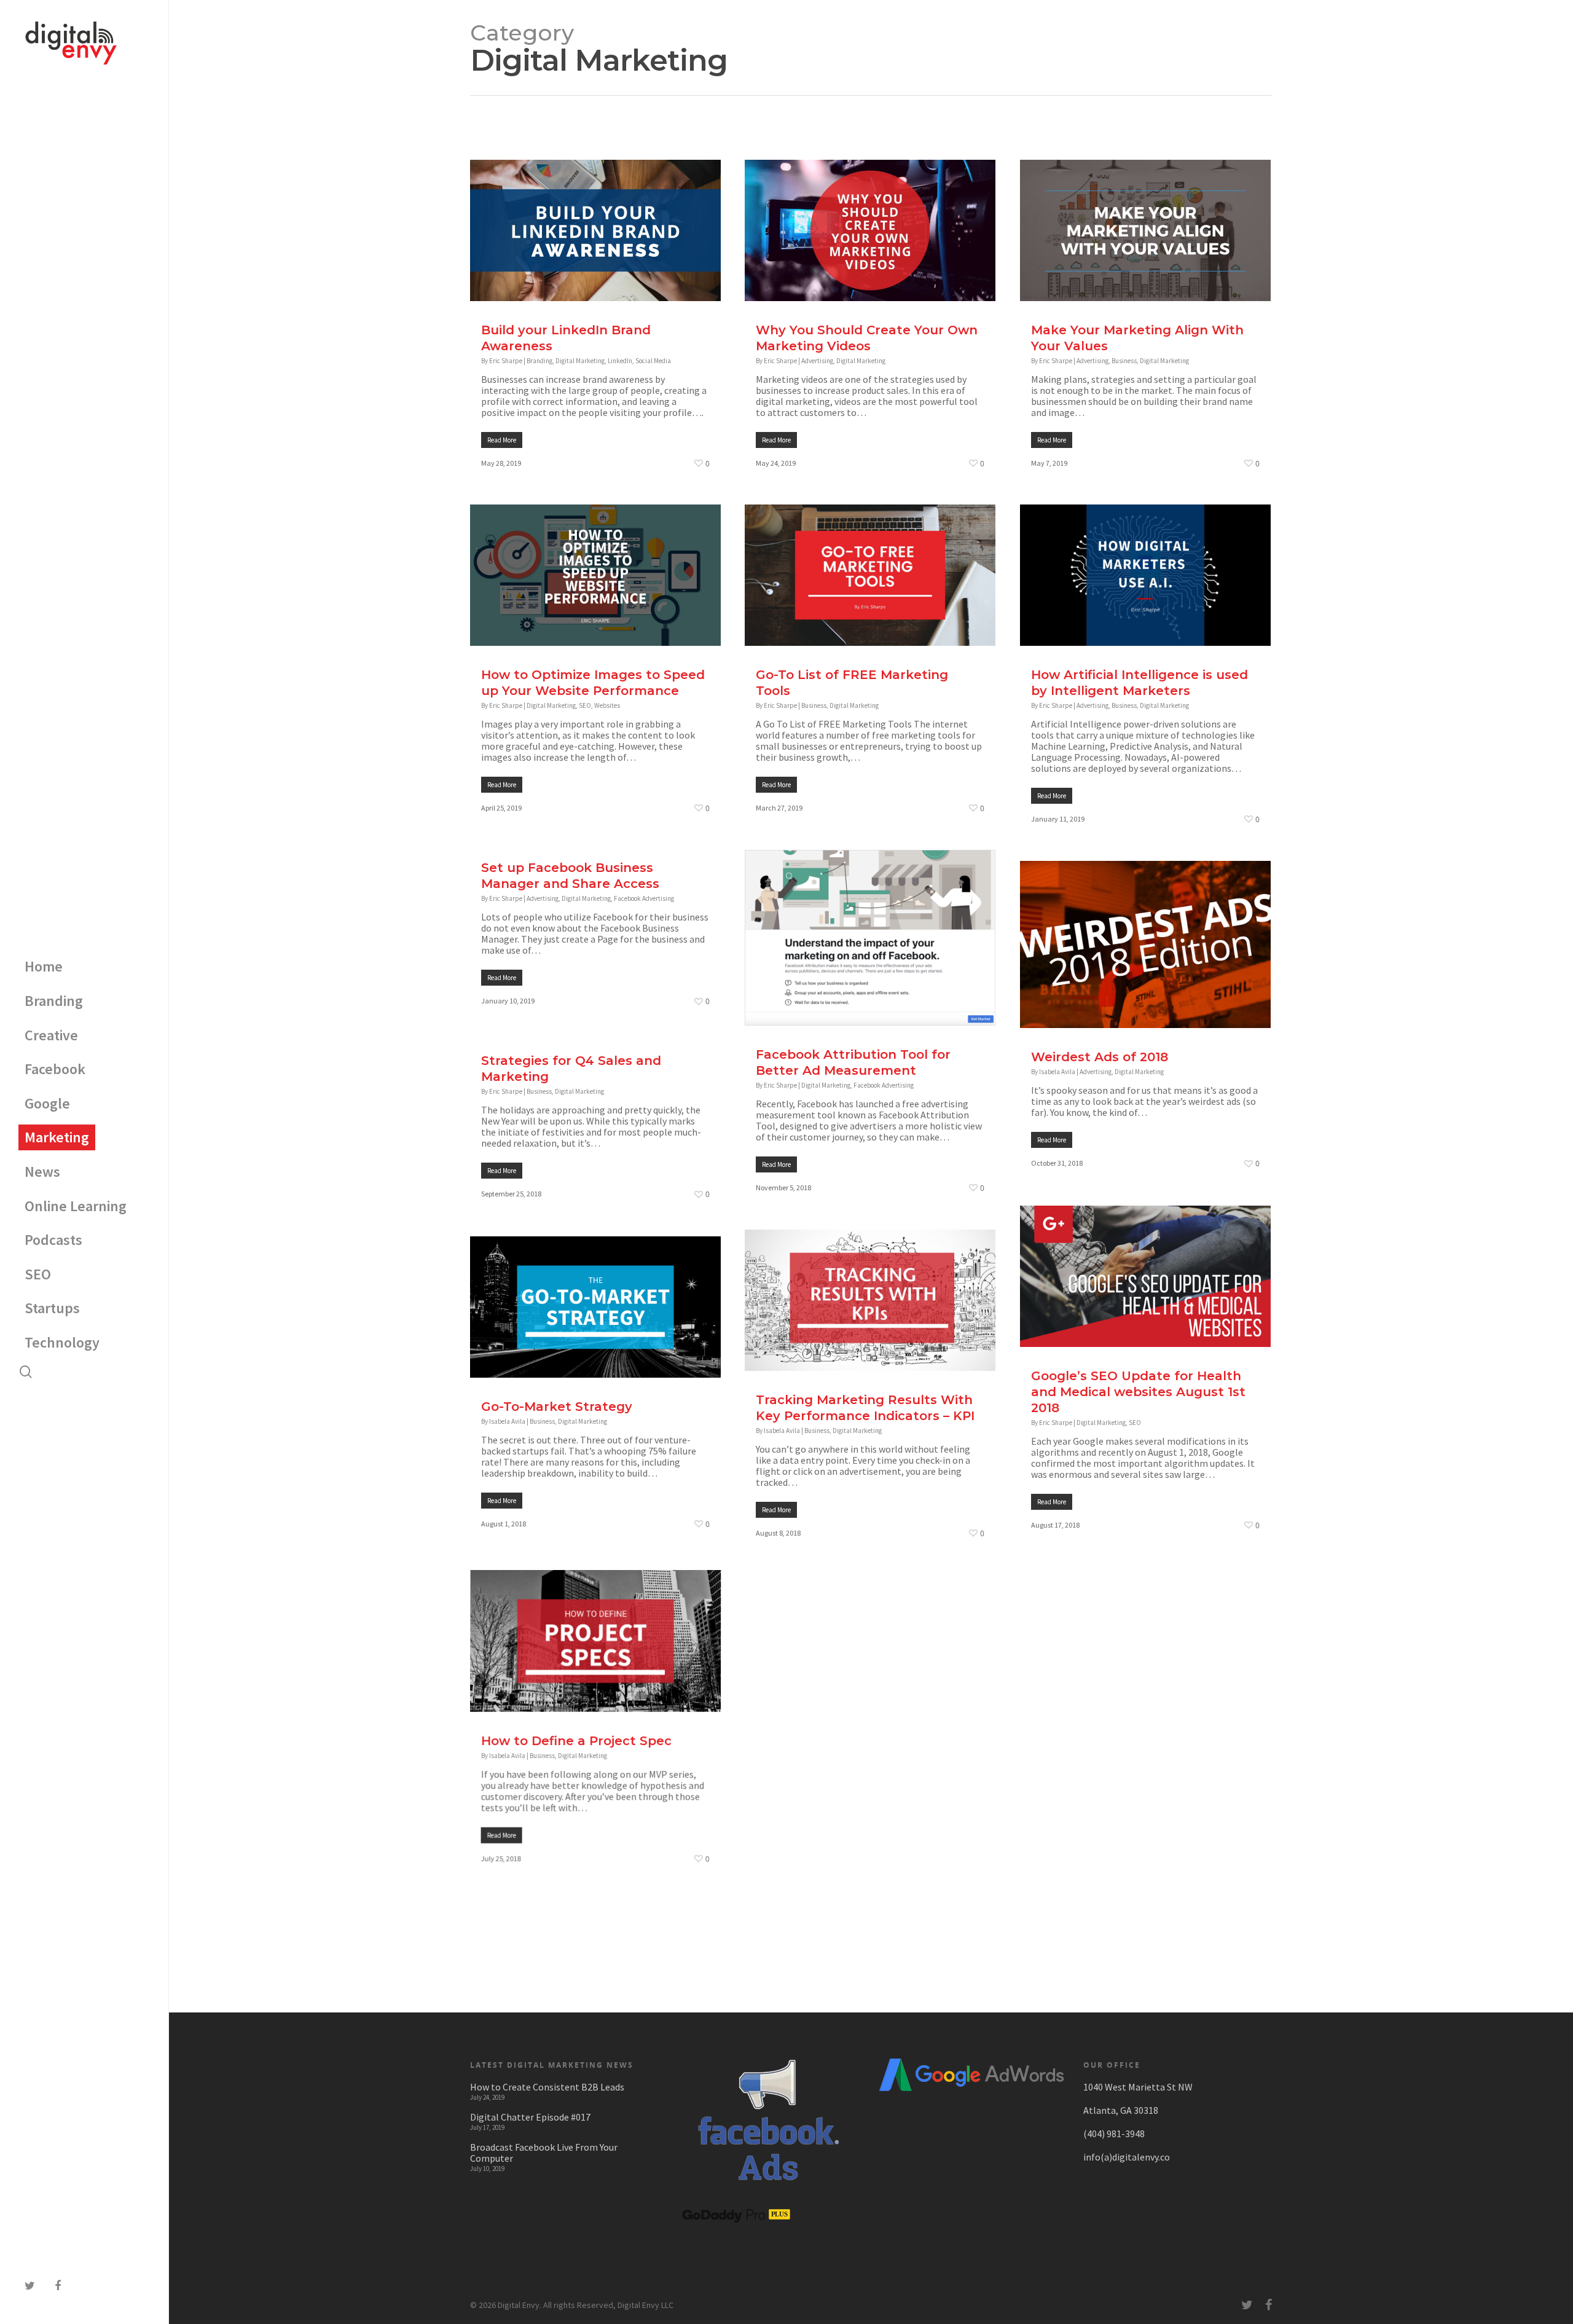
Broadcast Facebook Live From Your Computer (544, 2153)
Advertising (817, 361)
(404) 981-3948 (1114, 2134)
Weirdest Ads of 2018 (1100, 1057)
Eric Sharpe (506, 361)
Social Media (653, 361)
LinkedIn (620, 361)
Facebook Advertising (644, 898)
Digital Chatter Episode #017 (530, 2117)
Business (1124, 361)
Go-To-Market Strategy (557, 1407)
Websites (607, 705)
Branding (539, 361)
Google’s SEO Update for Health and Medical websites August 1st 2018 (1138, 1392)
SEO (585, 705)
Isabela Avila (1057, 1072)
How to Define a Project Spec (576, 1736)
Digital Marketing (580, 361)
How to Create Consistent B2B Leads (547, 2087)
